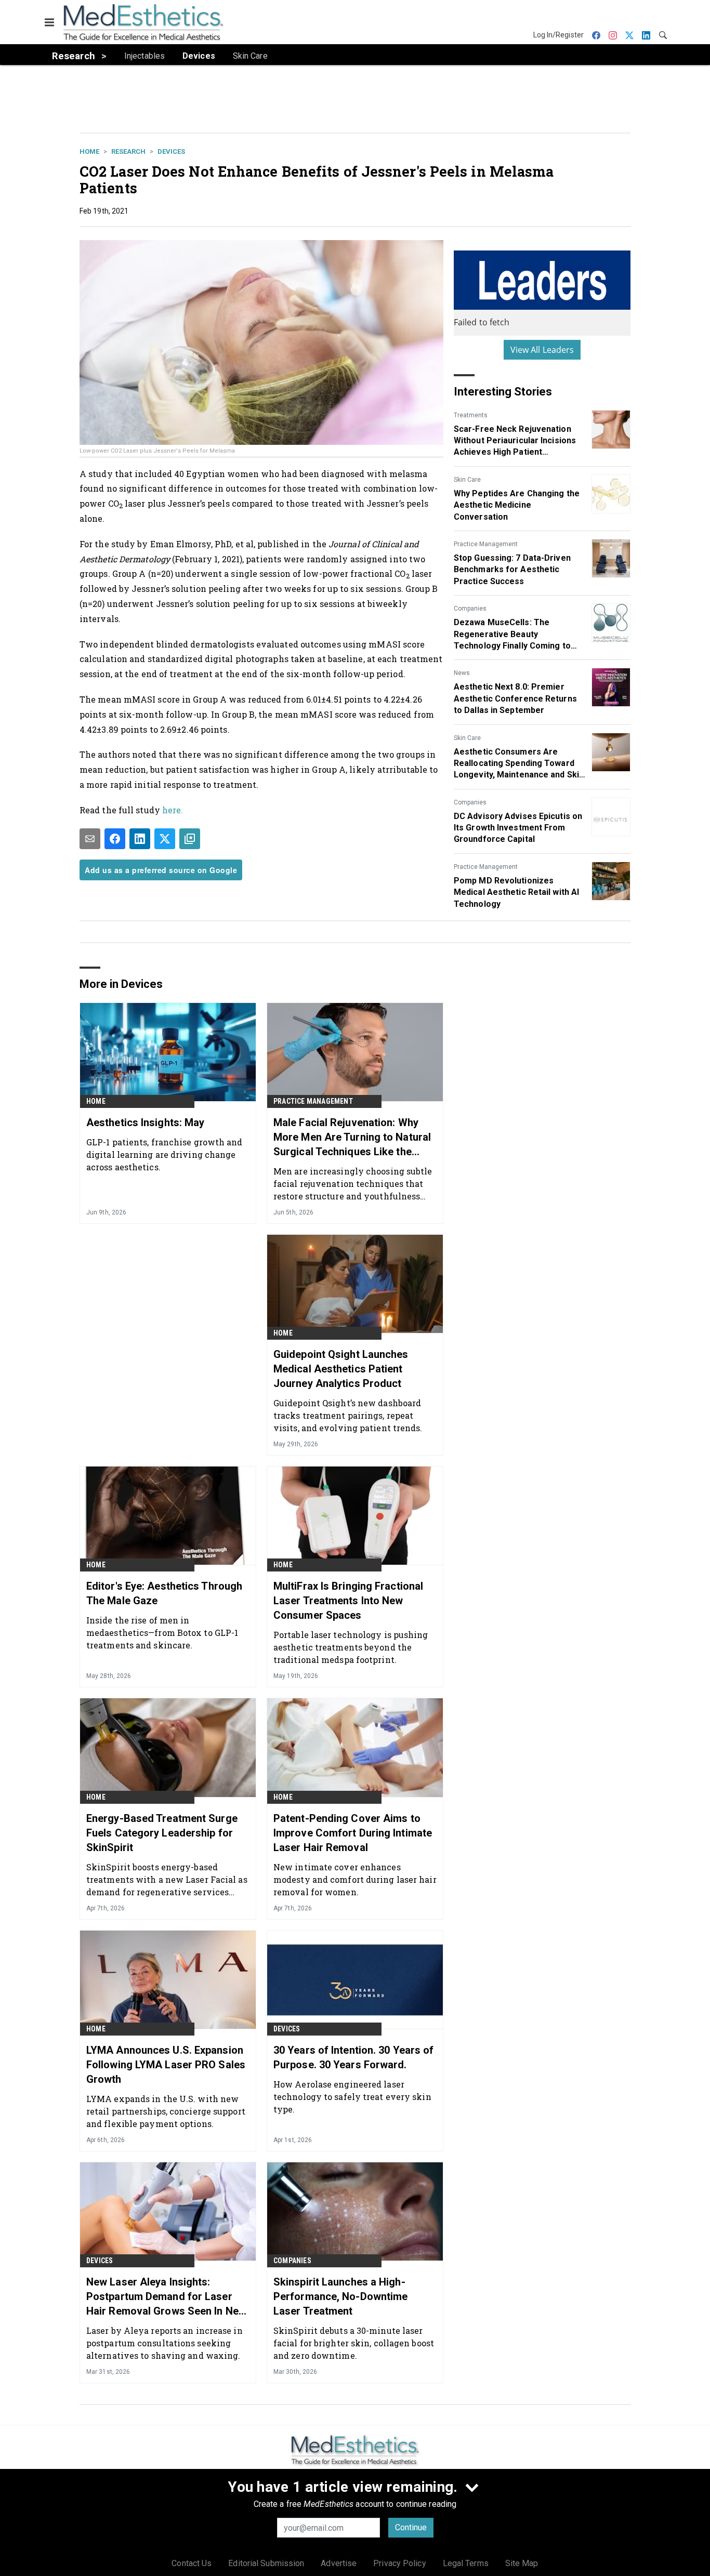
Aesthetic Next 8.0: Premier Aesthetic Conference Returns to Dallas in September (515, 698)
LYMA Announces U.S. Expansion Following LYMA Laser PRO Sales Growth (166, 2065)
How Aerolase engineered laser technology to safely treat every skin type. (352, 2097)
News (462, 673)
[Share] (115, 839)
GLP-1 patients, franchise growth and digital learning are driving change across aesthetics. (165, 1154)
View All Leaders (542, 350)
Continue (411, 2527)
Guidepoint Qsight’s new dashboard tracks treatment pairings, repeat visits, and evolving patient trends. (348, 1415)
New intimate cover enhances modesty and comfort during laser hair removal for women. (355, 1879)
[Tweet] (165, 839)
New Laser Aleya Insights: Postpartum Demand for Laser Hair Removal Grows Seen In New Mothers (166, 2297)
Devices (171, 151)
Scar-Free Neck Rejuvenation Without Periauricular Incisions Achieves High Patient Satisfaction (515, 441)
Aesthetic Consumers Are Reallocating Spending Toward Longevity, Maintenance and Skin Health (519, 764)
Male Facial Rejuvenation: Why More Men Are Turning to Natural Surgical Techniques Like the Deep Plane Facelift (352, 1138)
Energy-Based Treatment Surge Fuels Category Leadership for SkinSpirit (162, 1833)
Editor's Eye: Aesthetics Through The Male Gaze (164, 1593)
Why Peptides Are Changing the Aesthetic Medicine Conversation (517, 505)
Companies (470, 609)
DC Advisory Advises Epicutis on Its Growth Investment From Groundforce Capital (518, 828)
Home (89, 151)
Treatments (471, 415)
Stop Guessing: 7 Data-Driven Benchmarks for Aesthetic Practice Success (512, 570)
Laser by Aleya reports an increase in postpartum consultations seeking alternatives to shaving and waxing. (165, 2343)
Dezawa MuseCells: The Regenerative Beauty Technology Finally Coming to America (512, 635)
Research (128, 151)
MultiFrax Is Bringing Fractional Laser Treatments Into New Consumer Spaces (348, 1601)
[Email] (90, 839)
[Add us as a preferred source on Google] (190, 839)
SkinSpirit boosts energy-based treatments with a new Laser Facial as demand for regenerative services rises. (167, 1879)
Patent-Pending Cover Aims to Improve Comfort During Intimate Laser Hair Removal (353, 1833)
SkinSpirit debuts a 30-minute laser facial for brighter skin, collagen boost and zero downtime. (354, 2343)
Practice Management (486, 544)
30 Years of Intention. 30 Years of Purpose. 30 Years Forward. (353, 2057)
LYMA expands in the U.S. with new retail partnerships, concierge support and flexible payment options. (166, 2111)
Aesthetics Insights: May (145, 1122)
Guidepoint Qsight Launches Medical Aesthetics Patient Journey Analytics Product (341, 1369)
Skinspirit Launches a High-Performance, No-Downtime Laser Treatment (340, 2296)
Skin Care (467, 480)
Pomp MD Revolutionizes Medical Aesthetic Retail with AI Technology (516, 892)
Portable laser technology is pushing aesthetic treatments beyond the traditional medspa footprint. (351, 1647)
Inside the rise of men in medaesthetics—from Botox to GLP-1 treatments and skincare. (162, 1633)
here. (173, 810)
